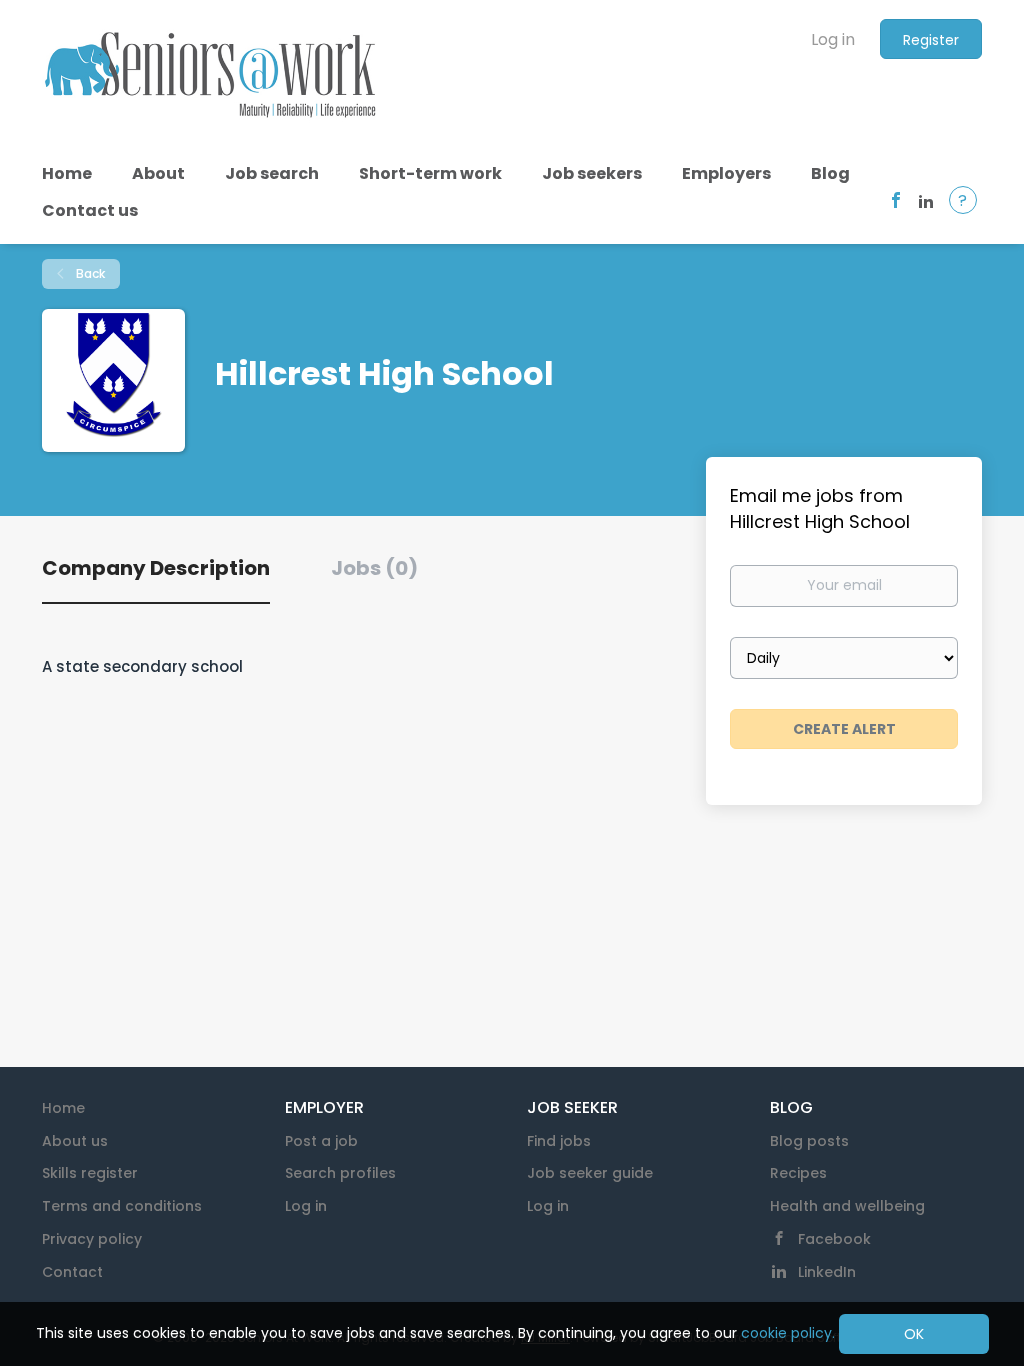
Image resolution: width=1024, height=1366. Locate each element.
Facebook (834, 1239)
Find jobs (559, 1141)
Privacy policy (92, 1239)
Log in (833, 39)
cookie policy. (788, 1333)
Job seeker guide (590, 1173)
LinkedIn (827, 1272)
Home (63, 1108)
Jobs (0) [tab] (374, 568)
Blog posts (809, 1141)
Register (931, 40)
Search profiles (340, 1173)
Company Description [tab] (156, 568)
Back (89, 273)
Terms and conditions (122, 1206)
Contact (72, 1272)
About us (75, 1141)
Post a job (321, 1141)
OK (914, 1334)
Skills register (90, 1173)
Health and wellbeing (847, 1206)
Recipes (798, 1173)
